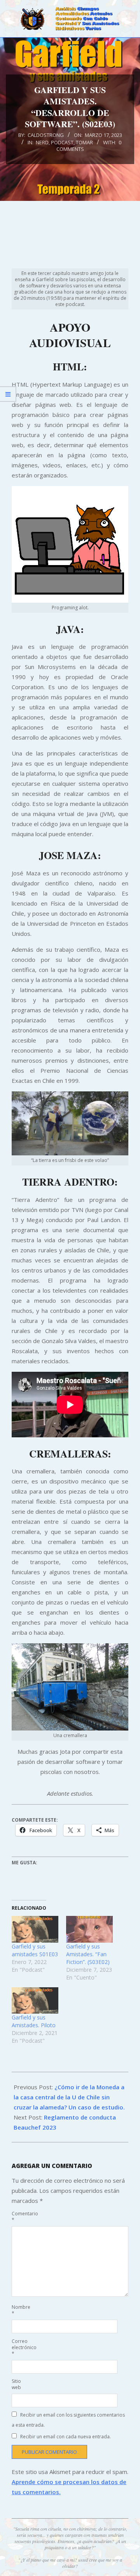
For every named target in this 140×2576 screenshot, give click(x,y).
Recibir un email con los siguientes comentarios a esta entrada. (68, 2420)
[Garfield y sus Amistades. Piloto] (35, 2001)
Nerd (42, 142)
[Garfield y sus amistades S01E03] (35, 1929)
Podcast (62, 142)
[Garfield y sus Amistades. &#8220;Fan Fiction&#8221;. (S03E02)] (89, 1929)
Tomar (84, 142)
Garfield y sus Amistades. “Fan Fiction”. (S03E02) (88, 1954)
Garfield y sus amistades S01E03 (35, 1950)
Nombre (20, 2310)
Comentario (20, 2217)
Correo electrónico (20, 2347)
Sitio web (16, 2384)
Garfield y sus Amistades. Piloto (34, 2021)
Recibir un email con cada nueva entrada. (66, 2437)
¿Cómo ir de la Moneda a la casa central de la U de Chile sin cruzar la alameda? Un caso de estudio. (69, 2097)
